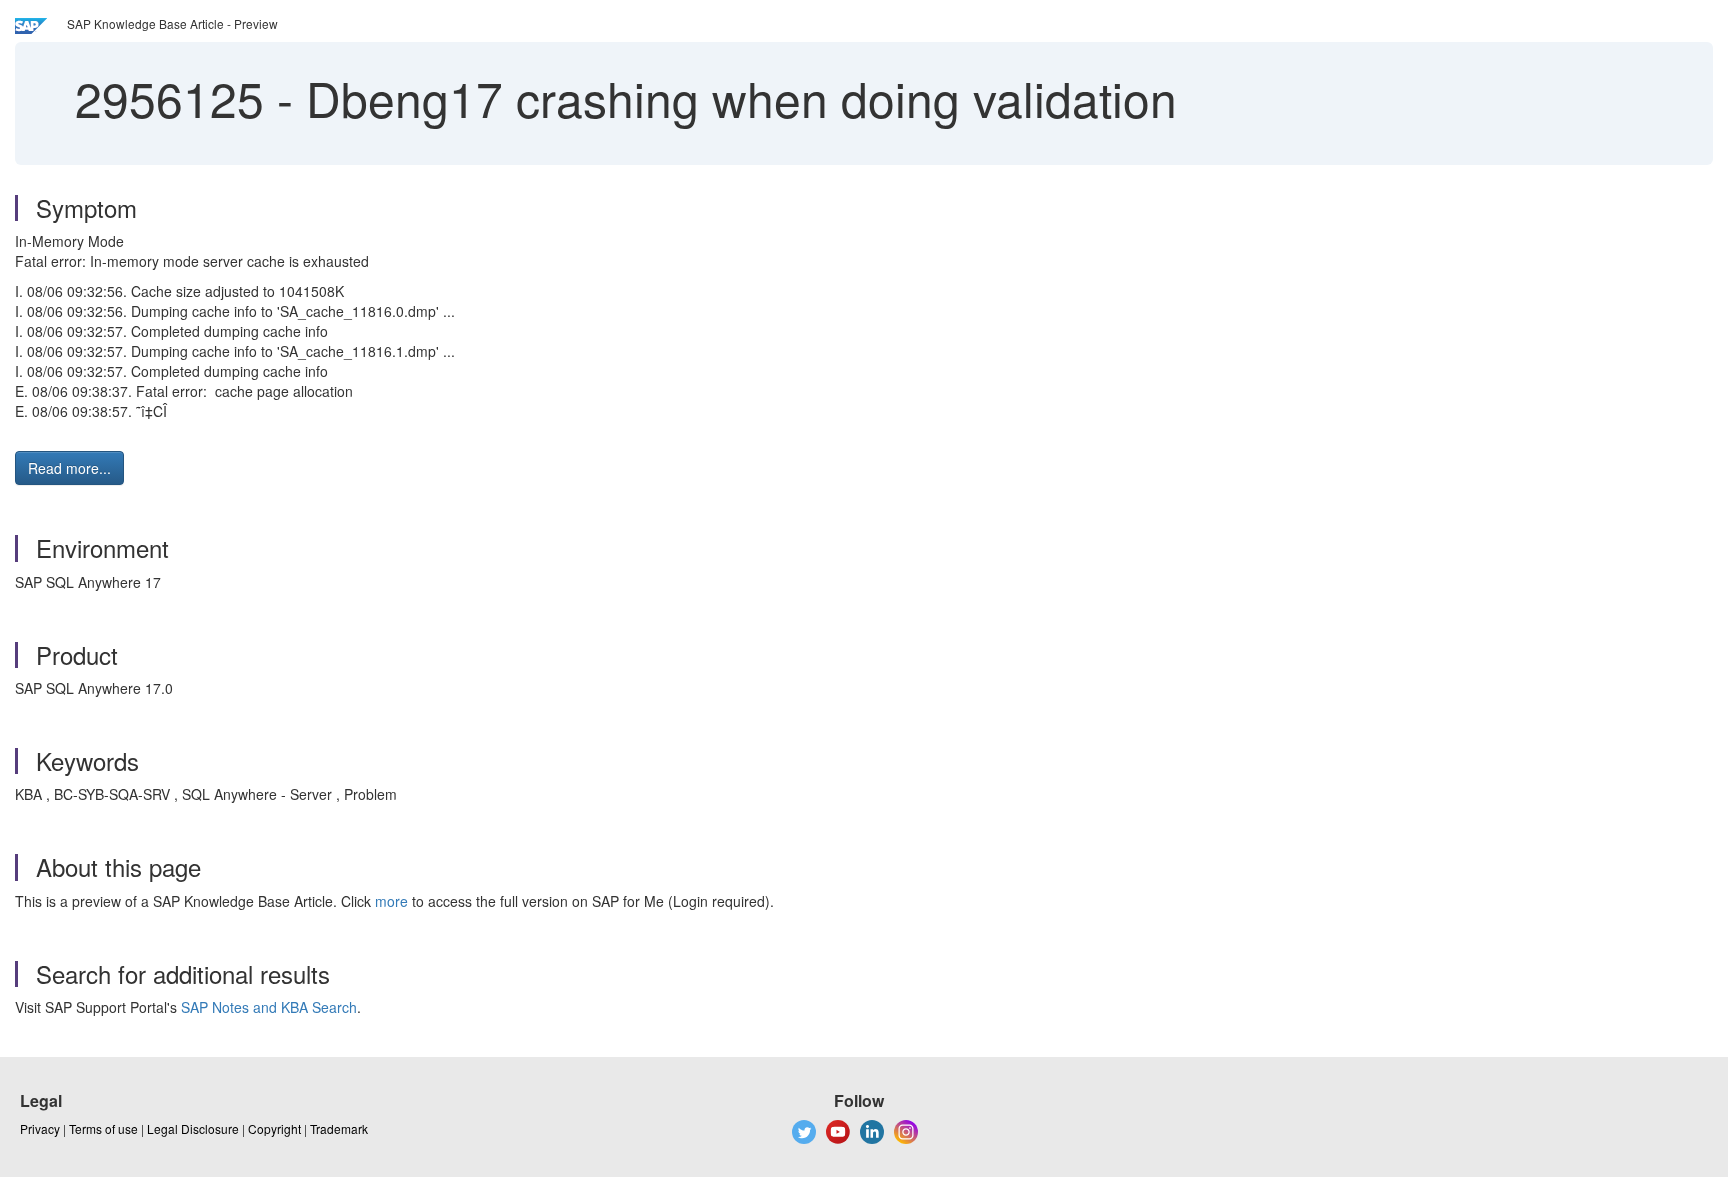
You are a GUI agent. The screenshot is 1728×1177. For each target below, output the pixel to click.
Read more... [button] (69, 468)
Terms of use (103, 1128)
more (391, 901)
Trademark (339, 1128)
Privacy (40, 1128)
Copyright (274, 1128)
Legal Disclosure (193, 1128)
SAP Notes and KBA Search (269, 1007)
